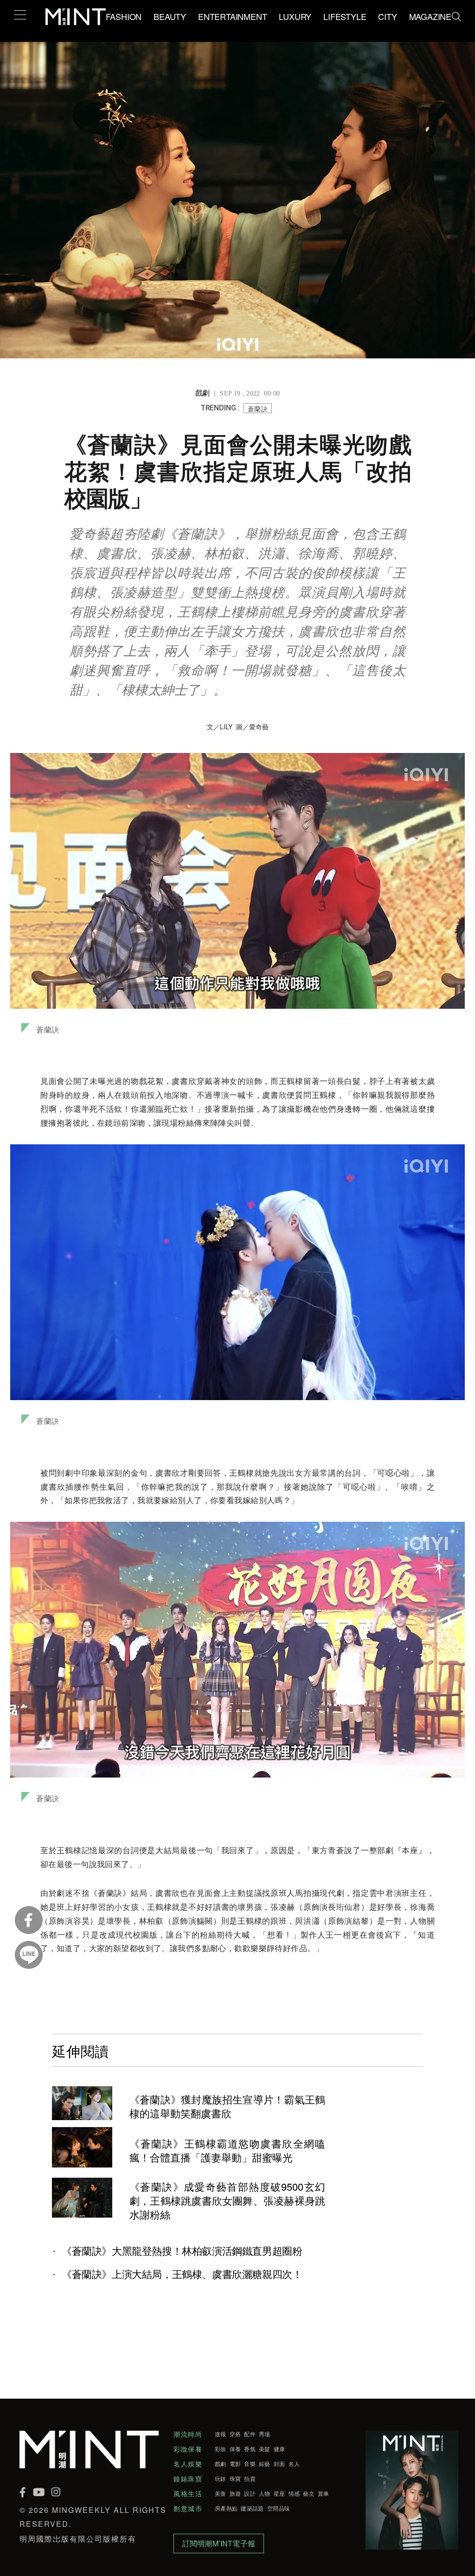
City (387, 16)
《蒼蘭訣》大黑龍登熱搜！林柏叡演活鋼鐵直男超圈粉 (182, 2251)
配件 (250, 2434)
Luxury (295, 16)
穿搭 (235, 2434)
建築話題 (252, 2508)
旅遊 (235, 2493)
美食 (221, 2493)
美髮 (265, 2449)
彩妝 (221, 2449)
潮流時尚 (188, 2434)
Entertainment (232, 16)
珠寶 (235, 2479)
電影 (235, 2464)
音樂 (250, 2464)
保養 (235, 2449)
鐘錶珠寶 (188, 2479)
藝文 (309, 2493)
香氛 (250, 2449)
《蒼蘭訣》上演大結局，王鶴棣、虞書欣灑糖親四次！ (182, 2274)
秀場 (265, 2434)
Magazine (430, 16)
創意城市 (188, 2508)
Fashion (124, 16)
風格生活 (188, 2493)
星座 (279, 2493)
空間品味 (279, 2508)
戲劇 (221, 2464)
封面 (279, 2464)
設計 (250, 2493)
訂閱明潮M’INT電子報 (219, 2543)
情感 (294, 2493)
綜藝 (265, 2464)
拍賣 (250, 2479)
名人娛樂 (188, 2464)
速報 (221, 2434)
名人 (294, 2464)
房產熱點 (226, 2508)
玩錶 (221, 2479)
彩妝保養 (188, 2449)
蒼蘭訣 (258, 409)
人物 (265, 2493)
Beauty (170, 16)
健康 (279, 2449)
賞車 (324, 2493)
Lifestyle (345, 16)
